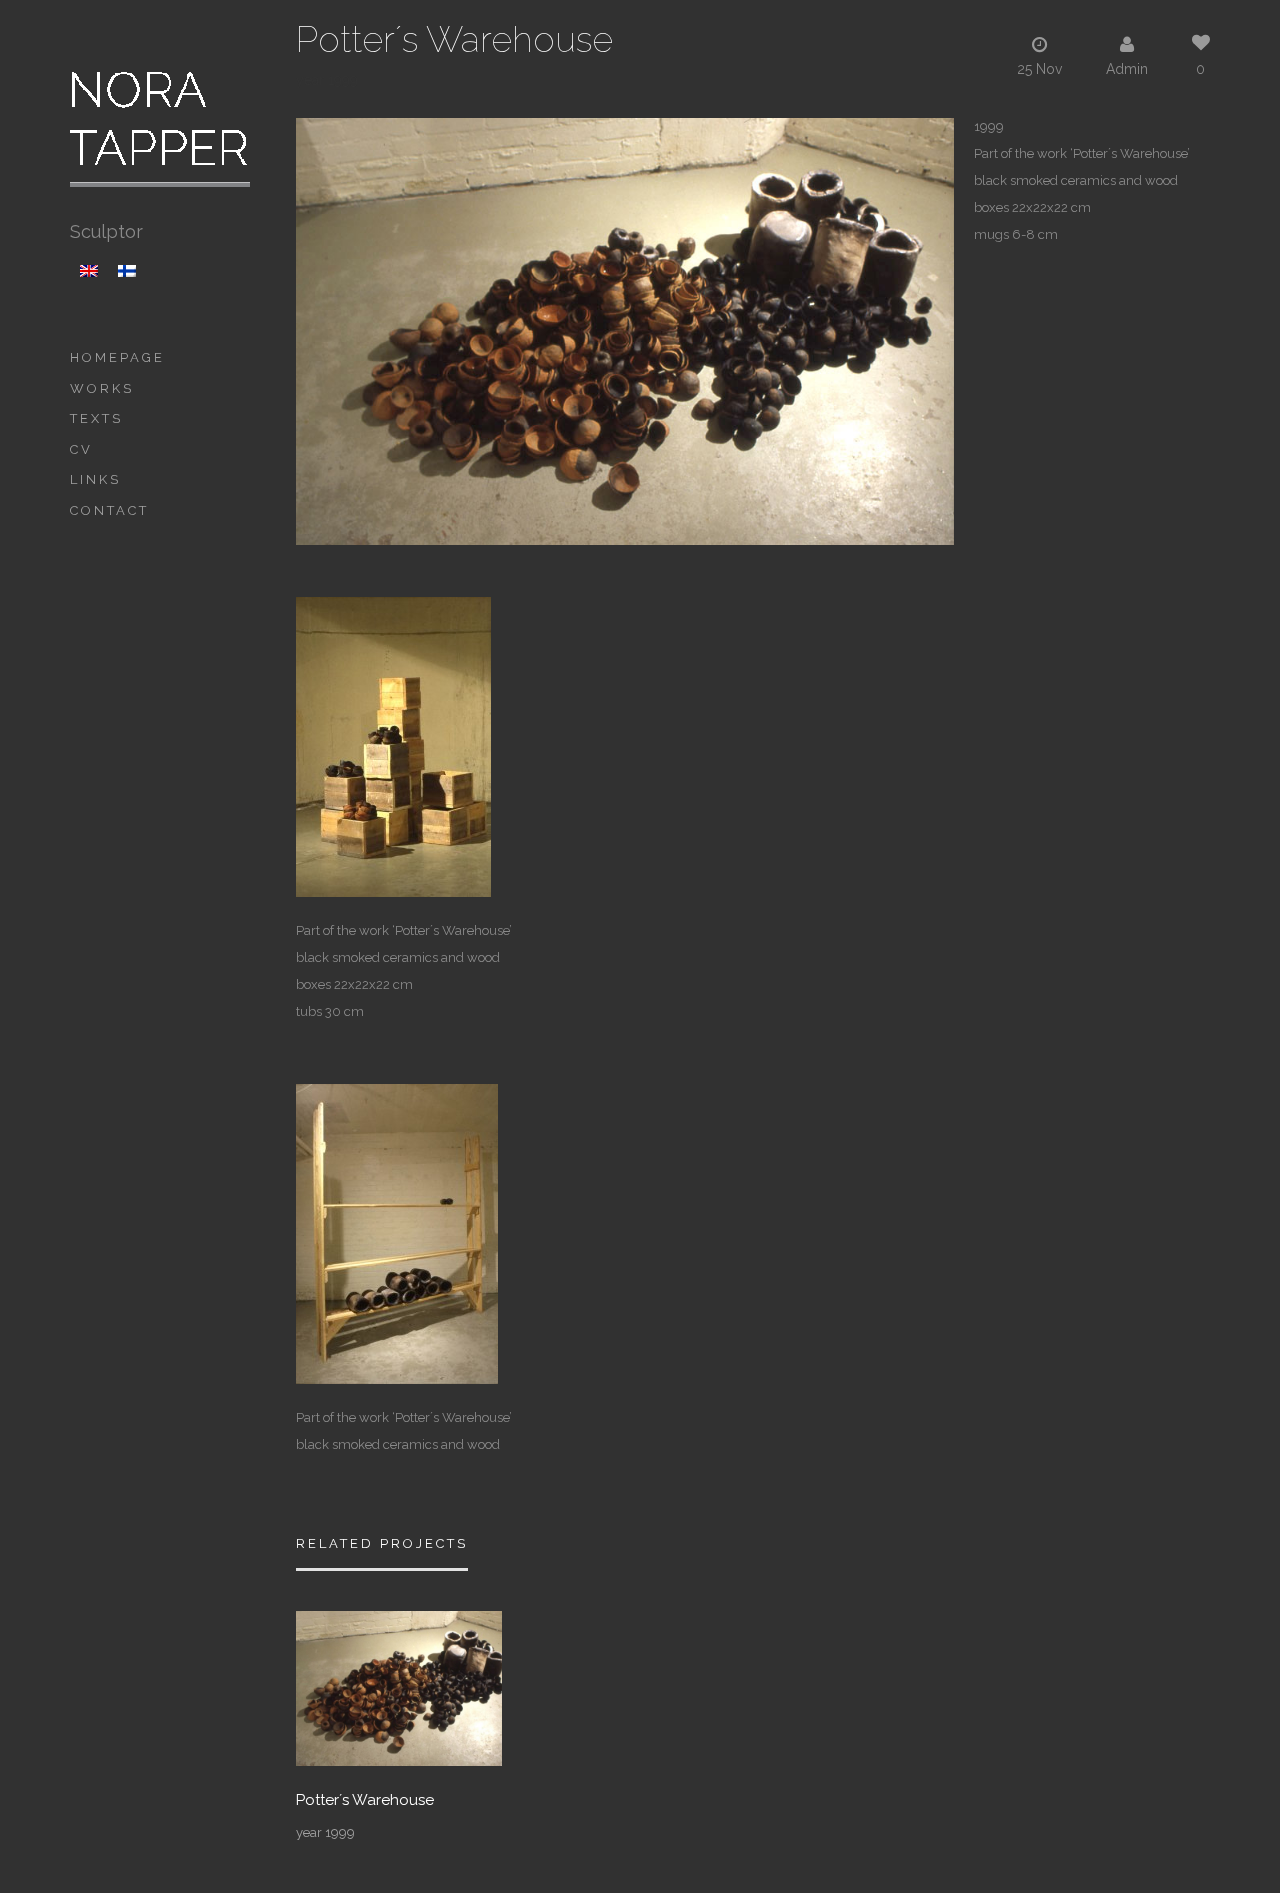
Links (95, 479)
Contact (109, 510)
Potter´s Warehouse (365, 1800)
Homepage (117, 357)
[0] (399, 1687)
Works (102, 388)
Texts (96, 418)
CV (81, 449)
